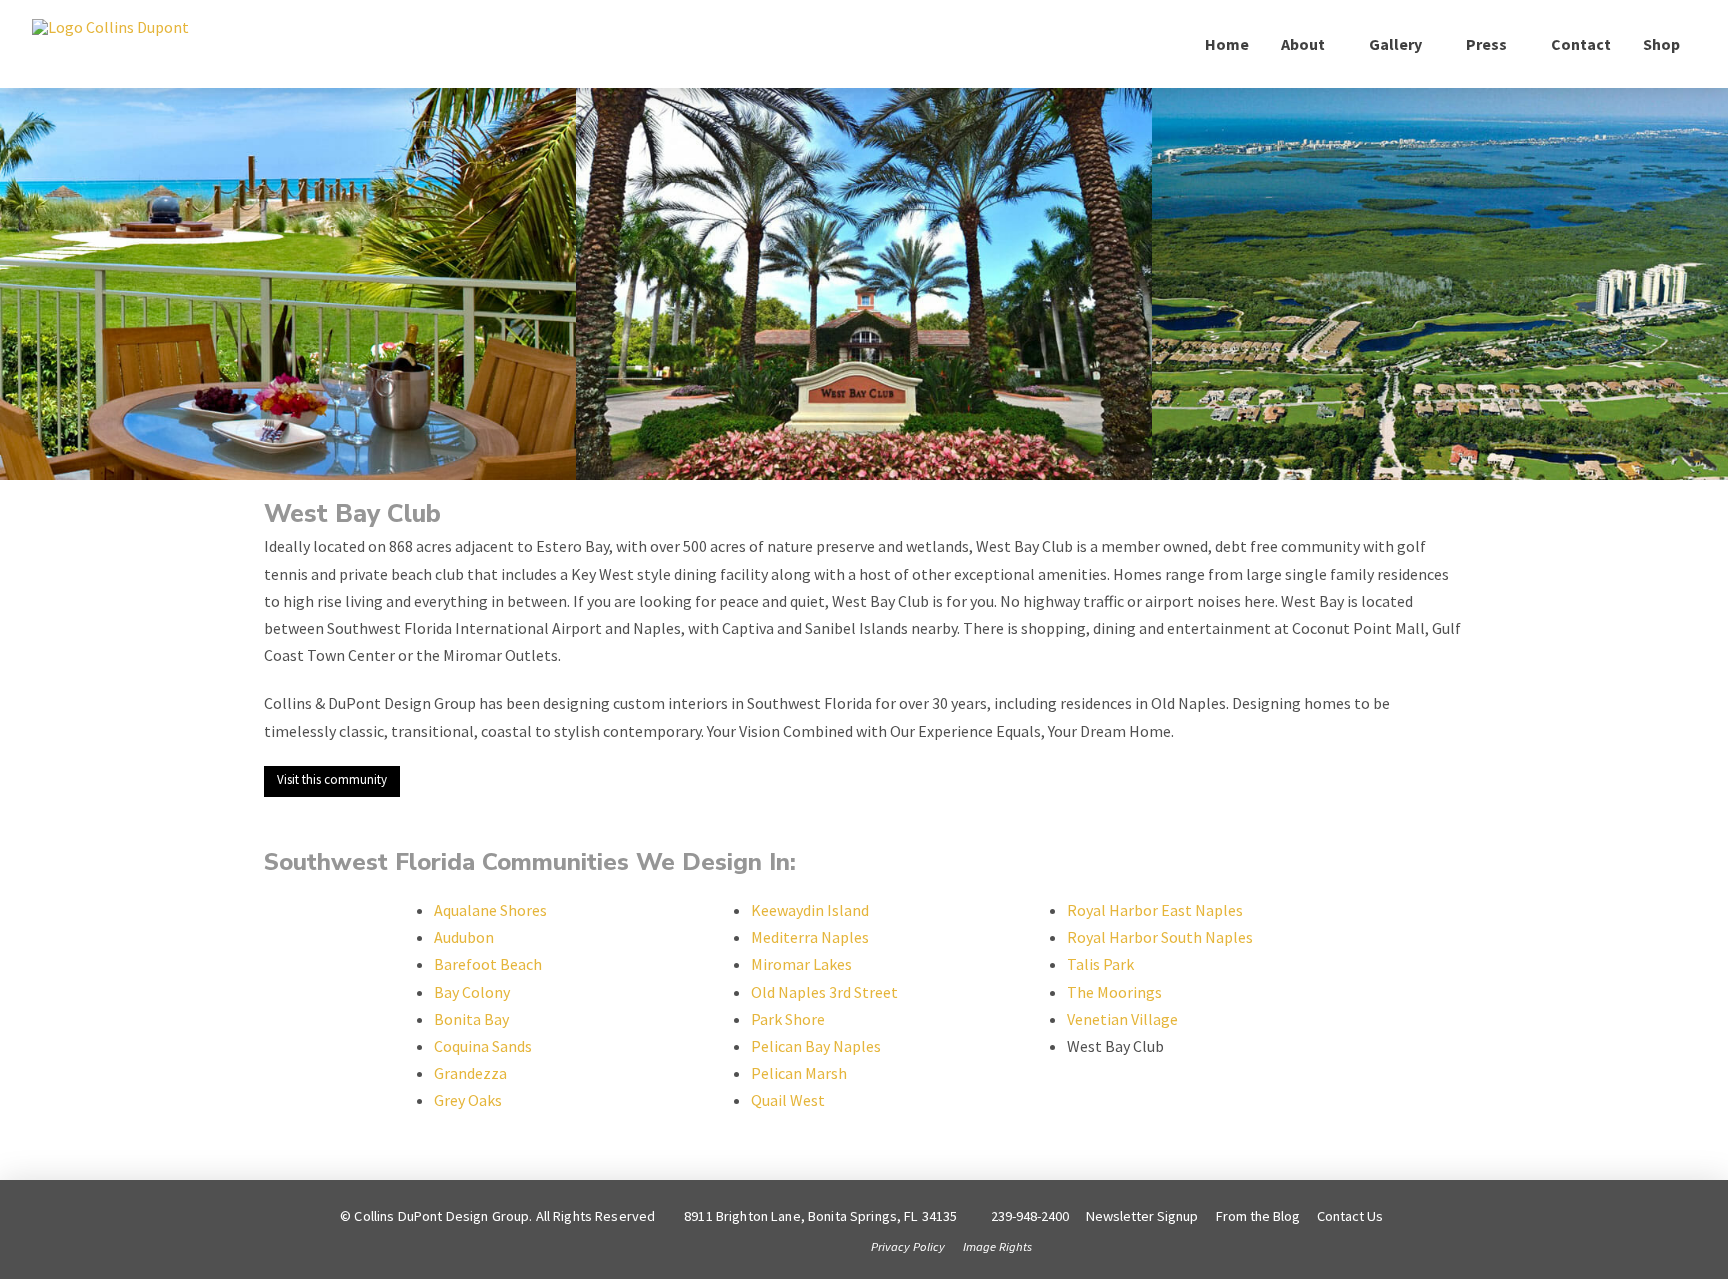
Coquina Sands (483, 1046)
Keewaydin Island (810, 910)
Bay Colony (472, 992)
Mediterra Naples (810, 937)
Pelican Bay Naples (816, 1046)
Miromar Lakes (801, 964)
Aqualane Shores (490, 910)
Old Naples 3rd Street (824, 992)
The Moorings (1114, 992)
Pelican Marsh (799, 1073)
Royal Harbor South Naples (1160, 937)
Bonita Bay (471, 1019)
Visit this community (332, 779)
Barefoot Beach (488, 964)
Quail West (788, 1100)
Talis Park (1100, 964)
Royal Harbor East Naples (1155, 910)
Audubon (464, 937)
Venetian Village (1122, 1019)
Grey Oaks (468, 1100)
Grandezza (470, 1073)
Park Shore (788, 1019)
